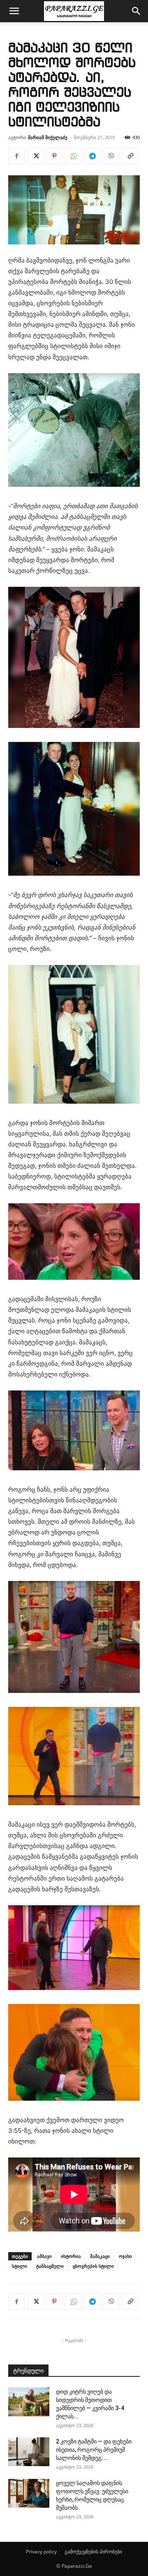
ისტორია (71, 2256)
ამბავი (44, 2256)
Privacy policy (41, 2552)
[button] (14, 11)
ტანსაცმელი (50, 2266)
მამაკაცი (100, 2256)
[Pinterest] (54, 156)
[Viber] (111, 156)
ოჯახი (125, 2256)
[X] (35, 156)
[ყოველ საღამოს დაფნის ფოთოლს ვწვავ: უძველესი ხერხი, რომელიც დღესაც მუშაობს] (29, 2493)
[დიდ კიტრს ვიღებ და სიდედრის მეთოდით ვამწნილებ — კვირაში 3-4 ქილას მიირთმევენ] (29, 2402)
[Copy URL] (130, 156)
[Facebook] (16, 156)
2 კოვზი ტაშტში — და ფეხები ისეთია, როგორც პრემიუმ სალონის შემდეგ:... (94, 2450)
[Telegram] (92, 156)
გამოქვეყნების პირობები (93, 2552)
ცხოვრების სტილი (93, 2266)
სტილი (20, 2266)
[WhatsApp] (73, 156)
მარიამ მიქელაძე (48, 137)
